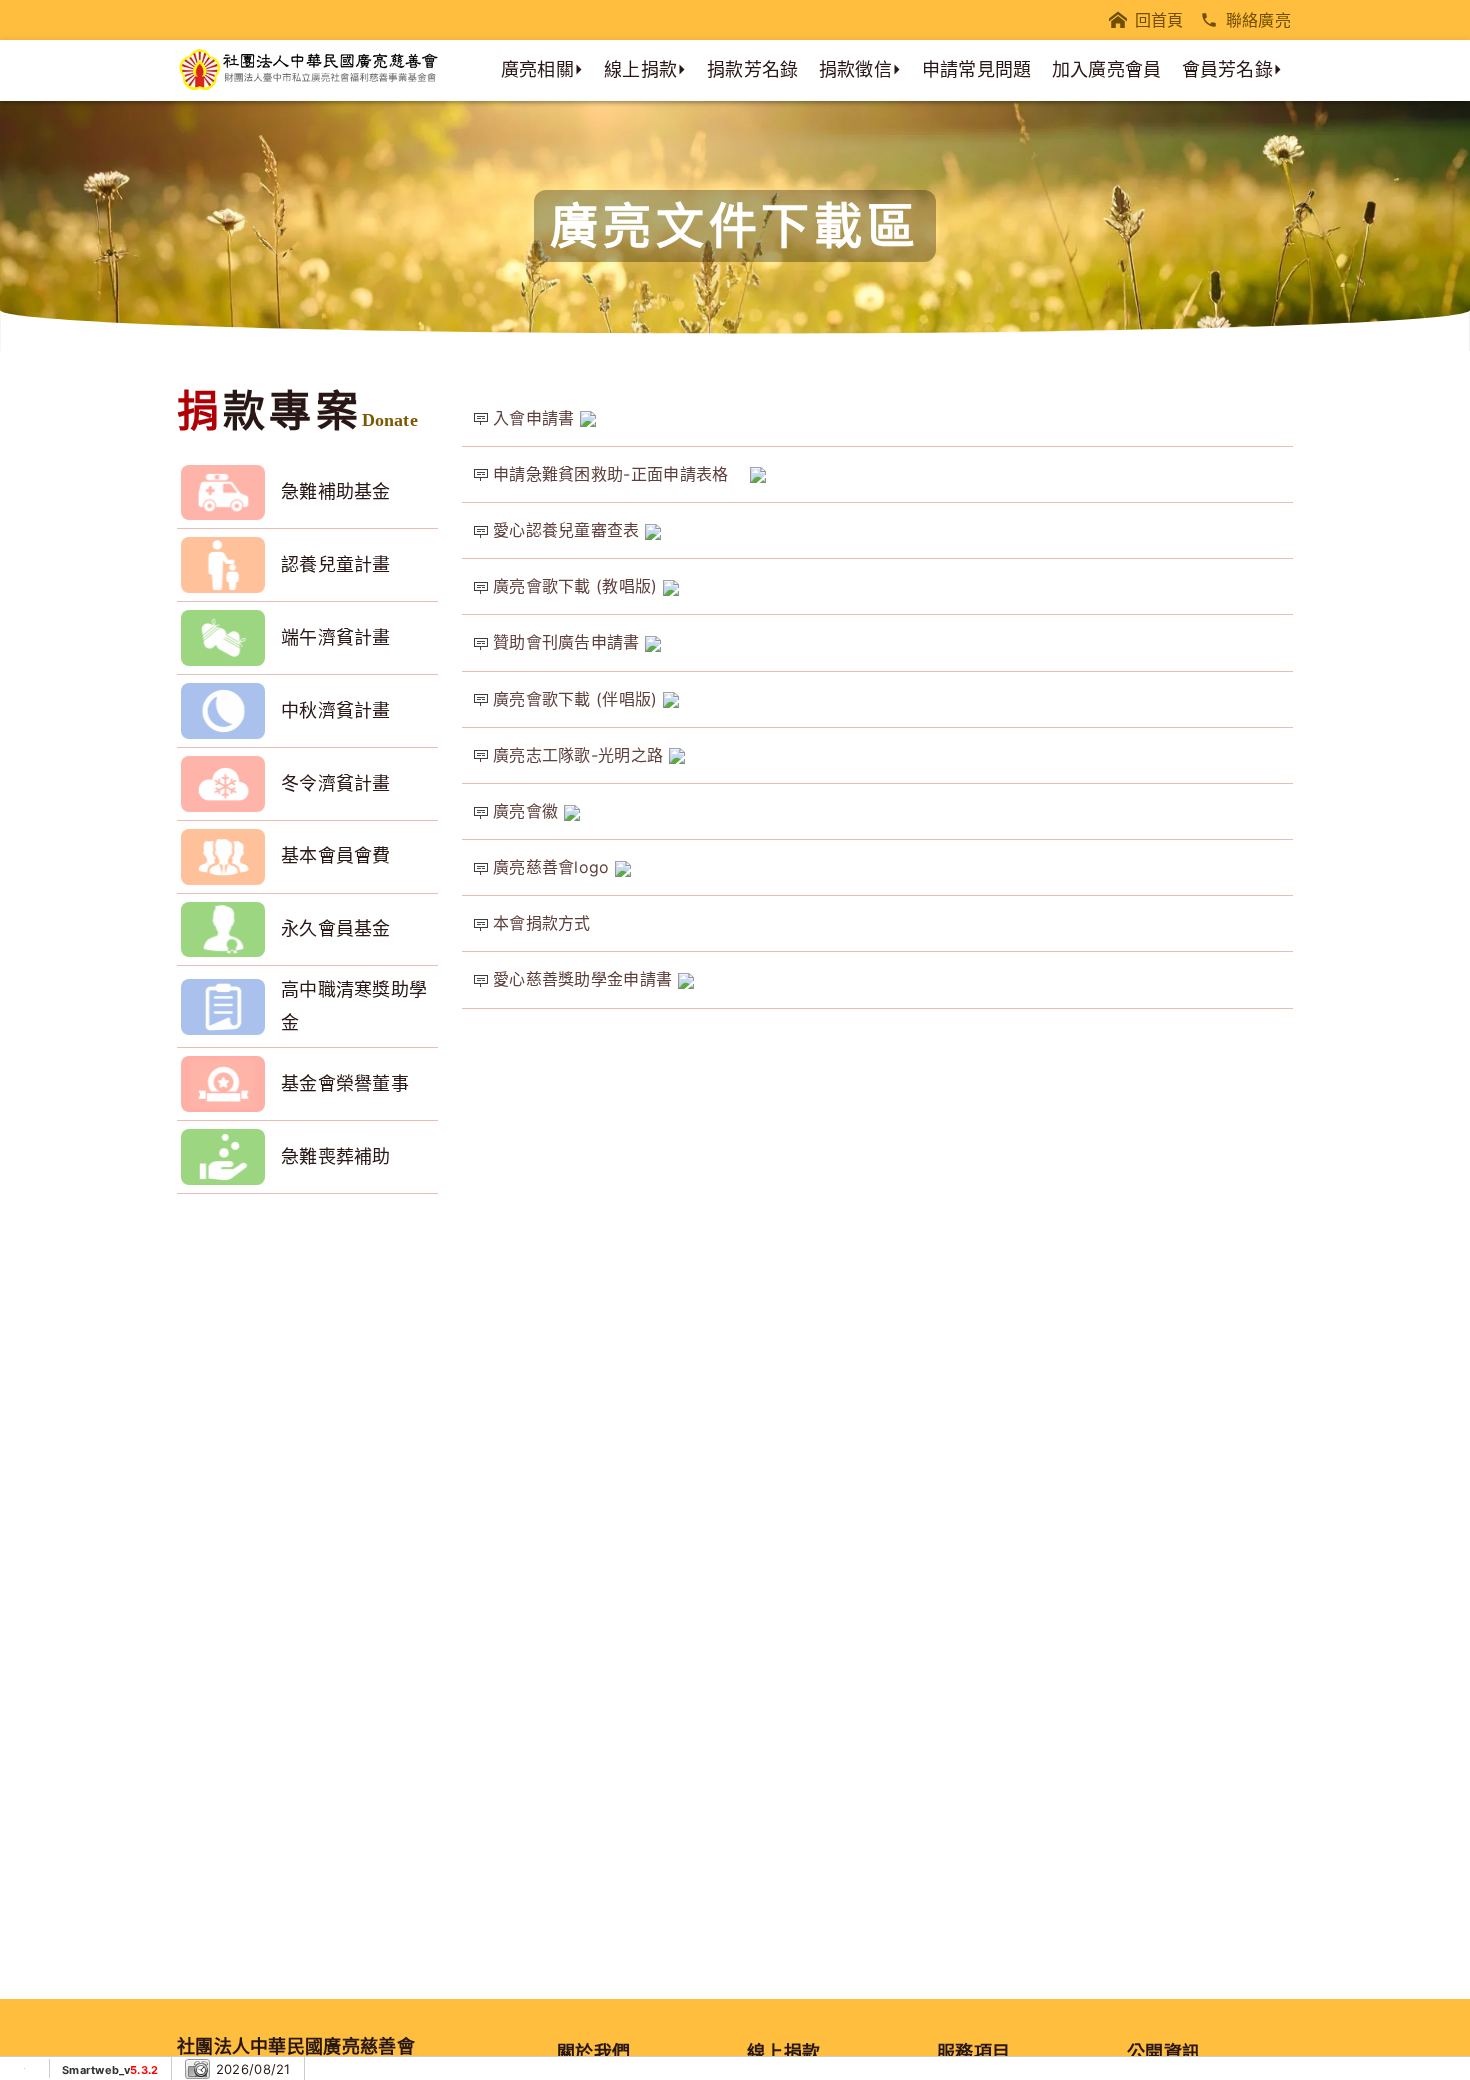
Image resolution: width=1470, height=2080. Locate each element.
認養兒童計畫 (336, 564)
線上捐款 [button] (640, 69)
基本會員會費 (336, 855)
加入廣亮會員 (1107, 69)
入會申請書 (536, 418)
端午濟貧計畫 (336, 637)
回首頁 (1159, 20)
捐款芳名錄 (753, 69)
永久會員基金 (336, 928)
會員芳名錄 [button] (1228, 69)
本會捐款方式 (542, 923)
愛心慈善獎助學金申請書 (585, 979)
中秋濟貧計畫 (336, 710)
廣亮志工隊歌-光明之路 (581, 755)
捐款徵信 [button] (855, 69)
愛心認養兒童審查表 (569, 530)
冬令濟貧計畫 (336, 783)
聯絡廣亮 (1258, 20)
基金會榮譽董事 (345, 1083)
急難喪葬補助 (336, 1156)
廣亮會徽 (528, 811)
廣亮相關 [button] (537, 69)
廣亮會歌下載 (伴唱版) (578, 699)
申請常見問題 (977, 69)
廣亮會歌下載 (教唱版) (578, 586)
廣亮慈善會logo (554, 867)
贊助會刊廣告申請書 (569, 642)
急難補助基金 (336, 491)
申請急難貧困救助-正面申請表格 (621, 474)
